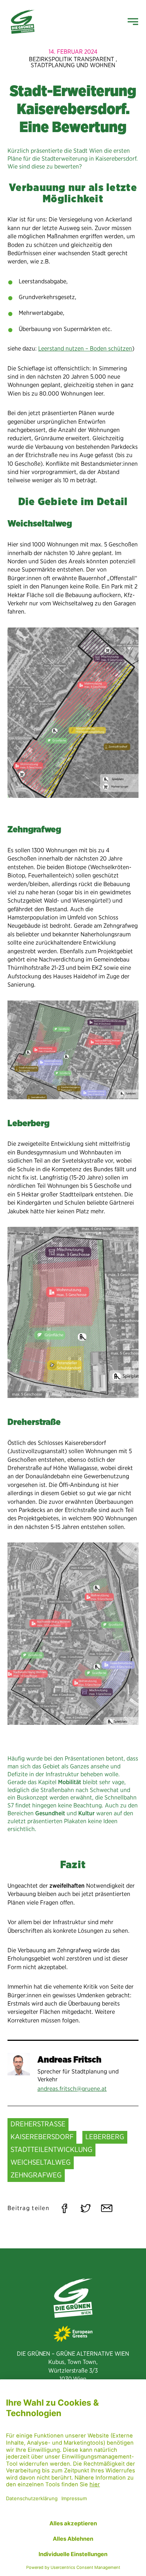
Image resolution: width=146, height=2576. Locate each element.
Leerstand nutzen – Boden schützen (85, 348)
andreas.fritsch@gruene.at (72, 2089)
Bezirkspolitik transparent (72, 59)
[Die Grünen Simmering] (23, 22)
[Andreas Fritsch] (19, 2064)
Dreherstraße (38, 2124)
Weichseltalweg (41, 2162)
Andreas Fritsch (69, 2059)
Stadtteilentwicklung (51, 2149)
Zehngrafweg (36, 2175)
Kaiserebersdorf (42, 2137)
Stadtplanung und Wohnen (73, 65)
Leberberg (105, 2137)
